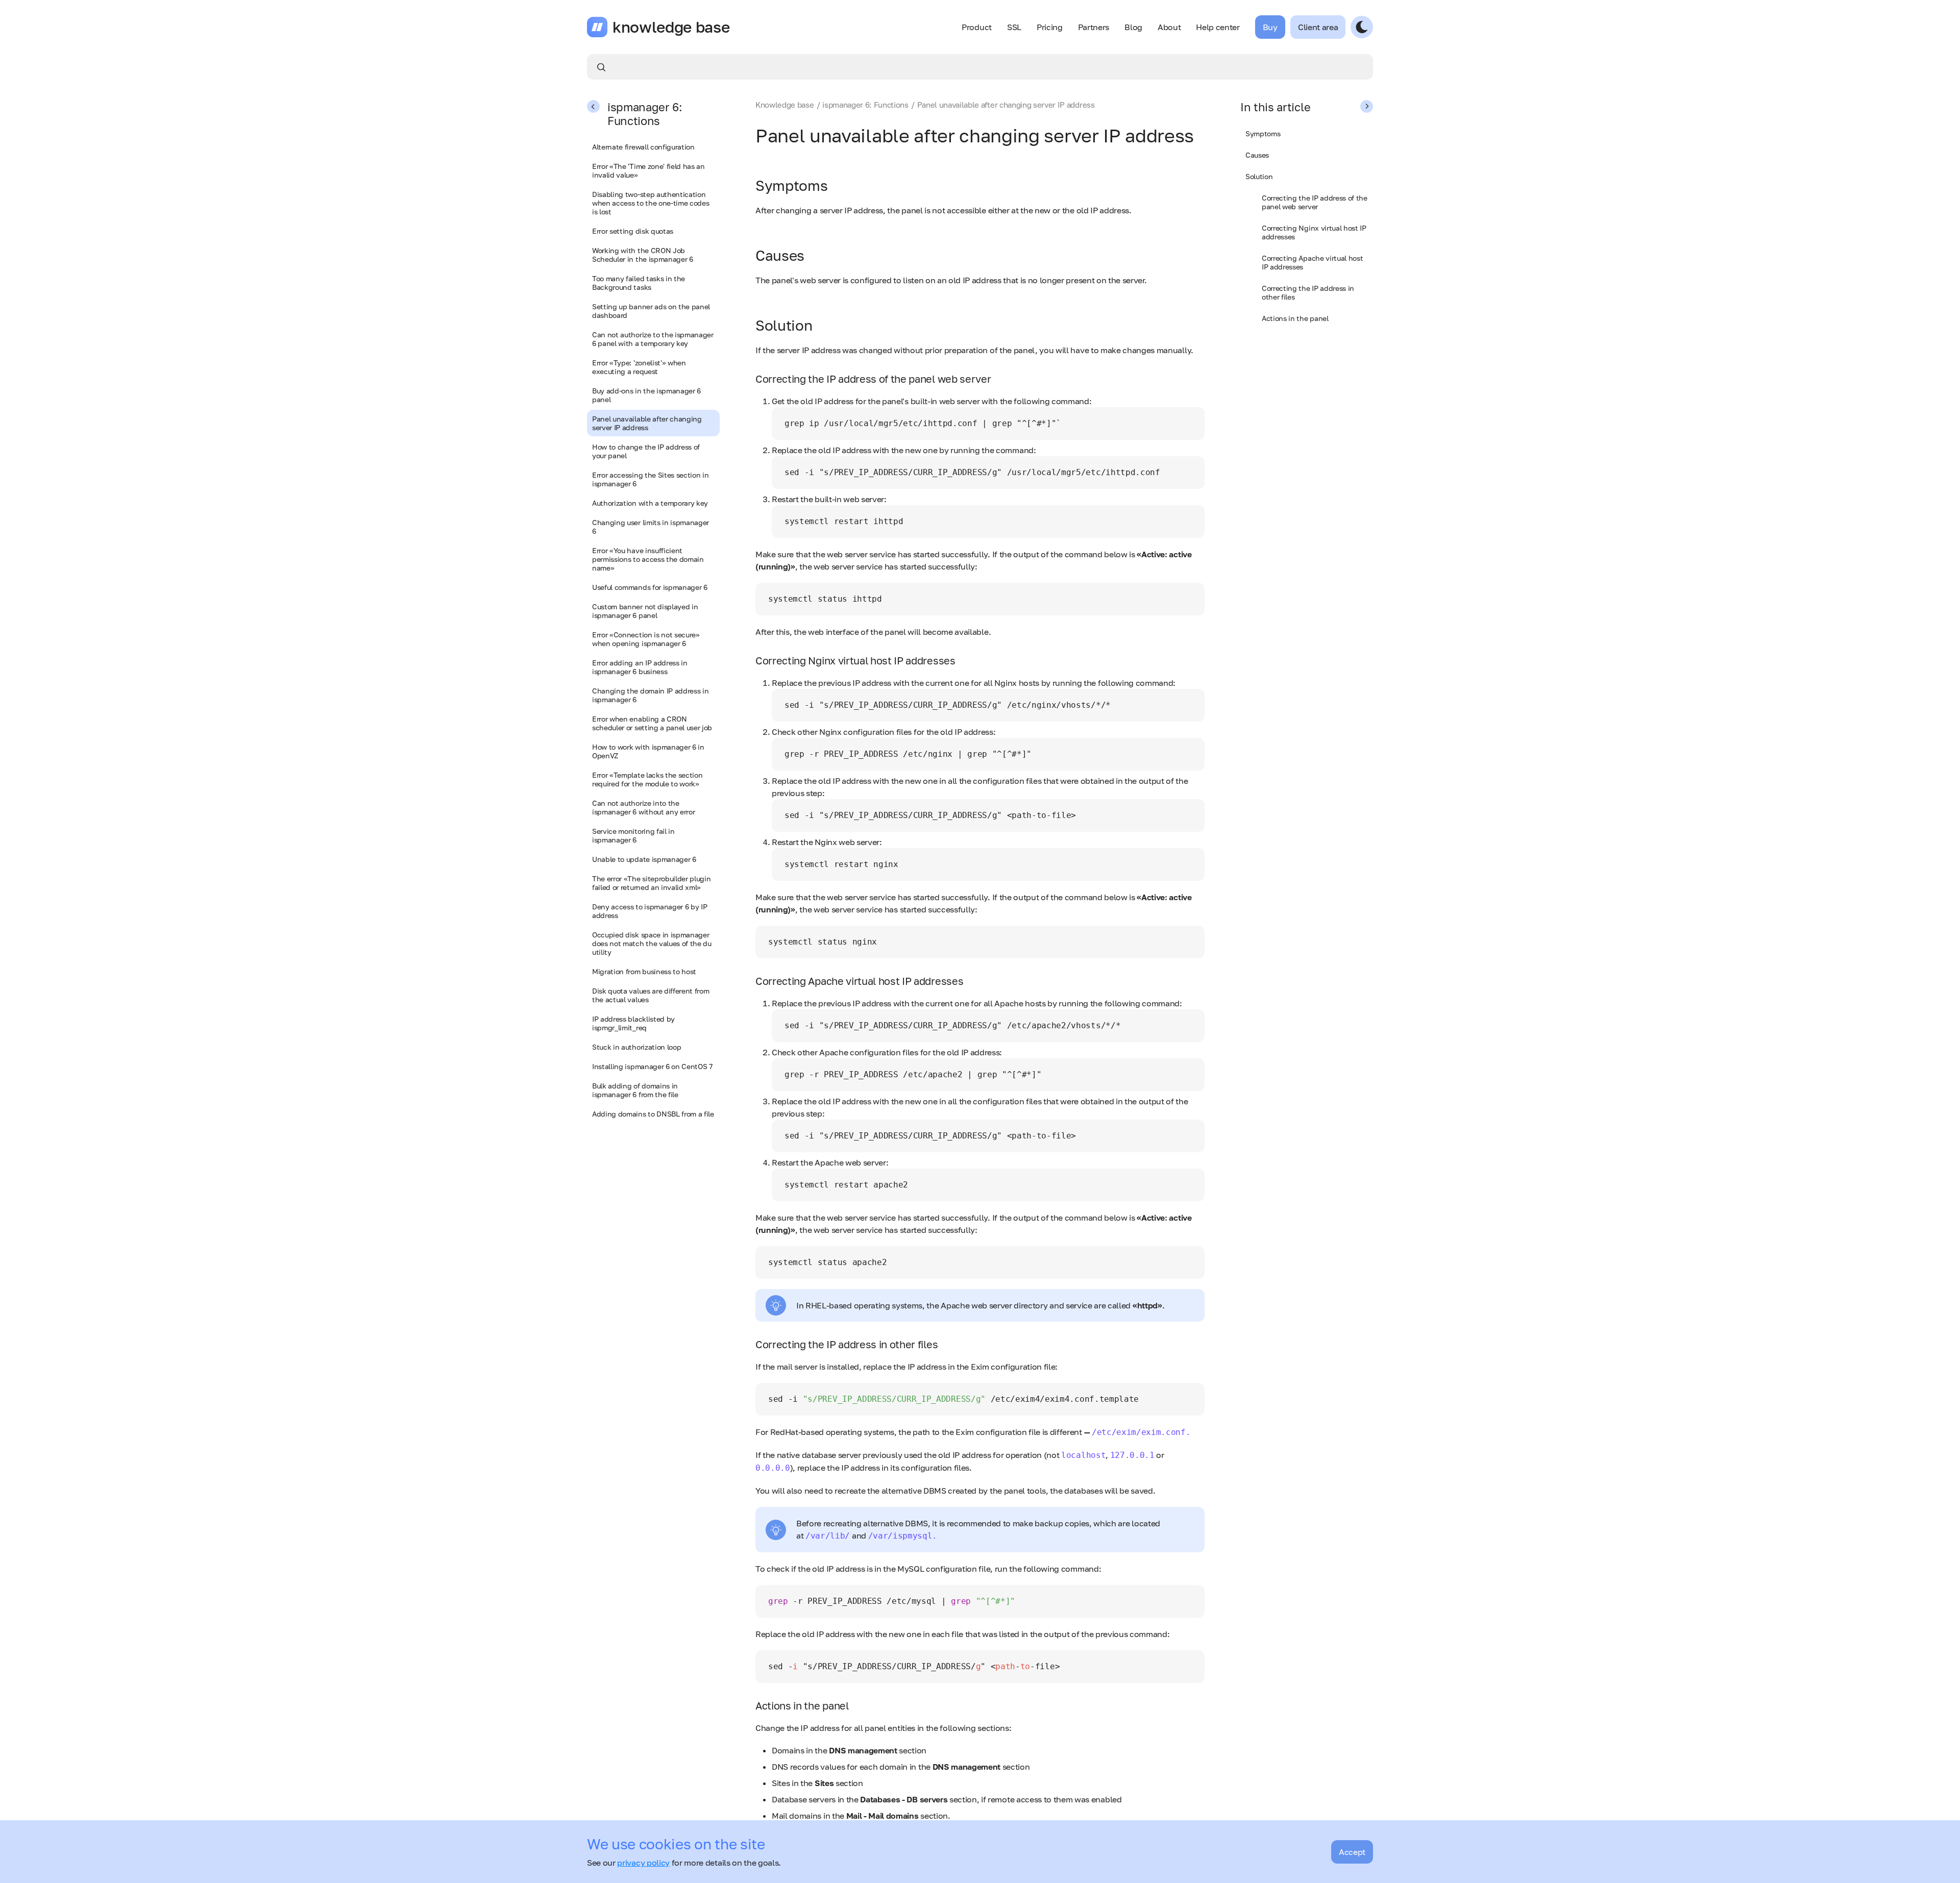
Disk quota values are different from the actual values (651, 995)
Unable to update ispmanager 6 (644, 859)
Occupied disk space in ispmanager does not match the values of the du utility (652, 943)
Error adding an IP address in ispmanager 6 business (640, 667)
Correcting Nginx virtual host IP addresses (1314, 232)
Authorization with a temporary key (650, 503)
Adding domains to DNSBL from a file (653, 1114)
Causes (1257, 155)
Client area (1318, 27)
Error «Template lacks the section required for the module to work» (647, 779)
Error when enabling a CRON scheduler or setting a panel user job (652, 723)
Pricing (1050, 27)
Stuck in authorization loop (636, 1047)
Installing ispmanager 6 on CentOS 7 (652, 1066)
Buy (1270, 27)
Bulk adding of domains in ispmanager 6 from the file (635, 1090)
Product (977, 27)
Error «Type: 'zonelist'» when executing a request (639, 367)
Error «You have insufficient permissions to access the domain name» (648, 559)
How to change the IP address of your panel (646, 451)
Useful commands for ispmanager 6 (650, 587)
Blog (1133, 27)
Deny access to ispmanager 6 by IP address (650, 911)
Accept (1352, 1852)
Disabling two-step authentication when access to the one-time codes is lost (651, 203)
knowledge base (671, 27)
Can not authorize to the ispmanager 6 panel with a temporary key (653, 339)
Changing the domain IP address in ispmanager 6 (650, 695)
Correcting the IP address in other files (1308, 292)
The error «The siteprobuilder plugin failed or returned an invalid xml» (651, 883)
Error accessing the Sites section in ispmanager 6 (650, 479)
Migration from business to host (644, 971)
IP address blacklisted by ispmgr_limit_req (633, 1023)
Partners (1094, 27)
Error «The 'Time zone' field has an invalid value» (648, 170)
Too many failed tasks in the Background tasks (639, 283)
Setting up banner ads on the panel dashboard (651, 311)
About (1169, 27)
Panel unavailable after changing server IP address (647, 423)
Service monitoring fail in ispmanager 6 (633, 835)
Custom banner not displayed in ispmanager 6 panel (645, 611)
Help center (1218, 27)
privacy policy (643, 1863)
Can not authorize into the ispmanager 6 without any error (643, 807)
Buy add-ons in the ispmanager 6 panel (646, 395)
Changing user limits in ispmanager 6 (651, 527)
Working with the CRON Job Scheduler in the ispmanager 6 (643, 255)
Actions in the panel (1295, 318)
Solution (1259, 176)
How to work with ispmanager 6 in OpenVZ (648, 751)
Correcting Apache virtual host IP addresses (1312, 262)
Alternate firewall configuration (643, 147)
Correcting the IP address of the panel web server (1315, 202)
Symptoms (1263, 133)
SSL (1014, 27)
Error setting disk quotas (633, 231)
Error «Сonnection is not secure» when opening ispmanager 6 (646, 639)
